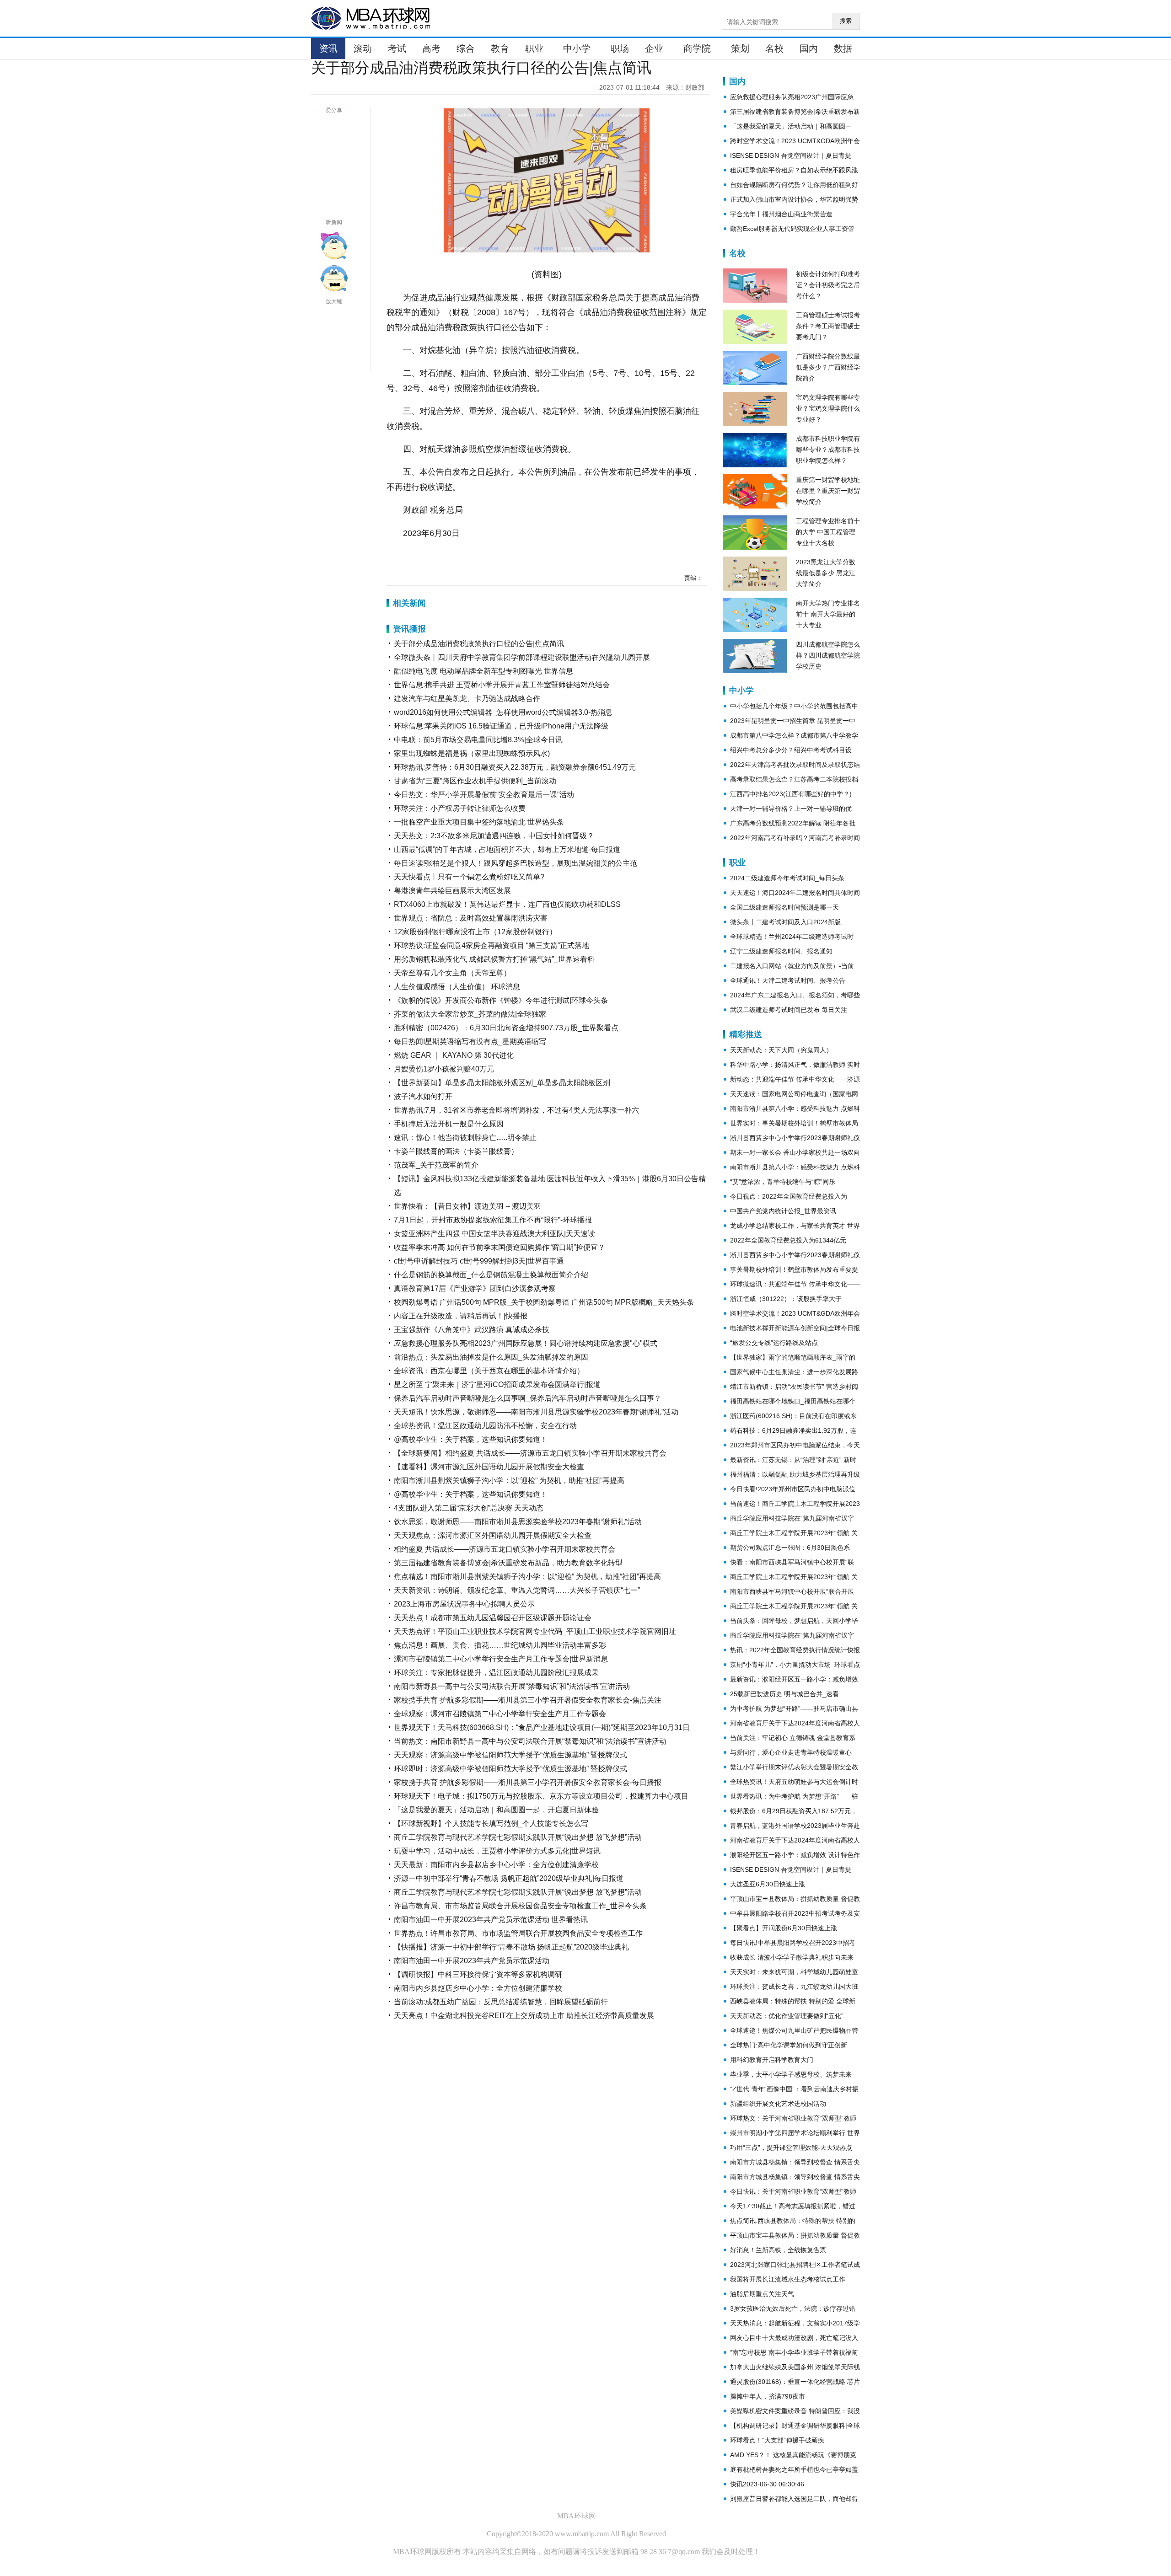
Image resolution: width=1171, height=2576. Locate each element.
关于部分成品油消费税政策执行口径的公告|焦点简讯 (479, 644)
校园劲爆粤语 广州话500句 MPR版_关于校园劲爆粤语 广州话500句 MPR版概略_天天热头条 (544, 1302)
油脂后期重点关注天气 (762, 2294)
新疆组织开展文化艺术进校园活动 (778, 2104)
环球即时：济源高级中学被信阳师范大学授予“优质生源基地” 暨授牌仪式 (510, 1769)
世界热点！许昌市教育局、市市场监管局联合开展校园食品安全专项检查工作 (518, 1933)
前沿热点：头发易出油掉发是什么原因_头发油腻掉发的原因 (491, 1357)
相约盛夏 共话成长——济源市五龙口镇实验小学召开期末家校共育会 (505, 1549)
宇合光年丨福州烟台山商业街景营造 (781, 214)
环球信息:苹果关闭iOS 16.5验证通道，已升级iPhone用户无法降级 (501, 726)
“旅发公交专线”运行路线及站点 (774, 1343)
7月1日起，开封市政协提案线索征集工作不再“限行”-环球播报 (493, 1220)
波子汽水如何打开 (423, 1096)
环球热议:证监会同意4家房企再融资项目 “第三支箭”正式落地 (491, 945)
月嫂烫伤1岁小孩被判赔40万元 (444, 1069)
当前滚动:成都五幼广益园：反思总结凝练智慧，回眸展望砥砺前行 (501, 2002)
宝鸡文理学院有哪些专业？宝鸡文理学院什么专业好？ (828, 408)
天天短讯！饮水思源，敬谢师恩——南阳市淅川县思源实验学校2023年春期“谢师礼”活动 (536, 1412)
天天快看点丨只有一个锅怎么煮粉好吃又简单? (469, 877)
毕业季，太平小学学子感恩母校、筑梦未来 (791, 2074)
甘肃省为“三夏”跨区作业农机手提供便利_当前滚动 (475, 781)
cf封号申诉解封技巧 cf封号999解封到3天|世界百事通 (479, 1261)
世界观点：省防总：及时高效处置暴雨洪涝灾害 (471, 918)
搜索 (846, 21)
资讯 (328, 48)
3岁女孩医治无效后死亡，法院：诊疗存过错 (793, 2308)
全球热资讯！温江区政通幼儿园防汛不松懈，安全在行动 (485, 1426)
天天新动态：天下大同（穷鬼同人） (781, 1050)
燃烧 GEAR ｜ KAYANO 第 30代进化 (454, 1055)
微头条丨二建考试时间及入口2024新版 (785, 922)
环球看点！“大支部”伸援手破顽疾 (777, 2440)
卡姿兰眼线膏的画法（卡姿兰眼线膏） (456, 1151)
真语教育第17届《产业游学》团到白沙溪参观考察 (475, 1288)
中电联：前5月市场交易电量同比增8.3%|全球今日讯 (478, 740)
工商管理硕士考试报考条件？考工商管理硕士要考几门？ (828, 326)
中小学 (577, 48)
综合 (466, 48)
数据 (843, 48)
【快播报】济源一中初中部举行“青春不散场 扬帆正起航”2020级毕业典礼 (511, 1947)
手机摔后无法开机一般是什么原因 (449, 1124)
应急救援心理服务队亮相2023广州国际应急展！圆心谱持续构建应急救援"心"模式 (526, 1343)
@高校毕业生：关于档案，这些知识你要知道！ (471, 1439)
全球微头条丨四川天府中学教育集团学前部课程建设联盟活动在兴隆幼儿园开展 (522, 657)
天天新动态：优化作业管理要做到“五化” (787, 2016)
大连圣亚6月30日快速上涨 (768, 1884)
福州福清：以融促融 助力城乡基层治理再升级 (795, 1474)
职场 (620, 48)
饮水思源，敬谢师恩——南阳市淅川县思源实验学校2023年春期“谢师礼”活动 (518, 1522)
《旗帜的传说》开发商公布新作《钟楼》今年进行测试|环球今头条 (501, 1000)
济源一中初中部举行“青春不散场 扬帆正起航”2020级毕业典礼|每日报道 (509, 1878)
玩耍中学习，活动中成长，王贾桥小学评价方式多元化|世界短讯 (497, 1851)
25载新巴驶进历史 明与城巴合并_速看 (784, 1694)
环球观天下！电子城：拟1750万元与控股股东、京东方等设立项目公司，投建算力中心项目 (541, 1796)
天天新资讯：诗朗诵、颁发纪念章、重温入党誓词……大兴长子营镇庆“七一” (517, 1590)
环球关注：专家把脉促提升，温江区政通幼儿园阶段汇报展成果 (496, 1673)
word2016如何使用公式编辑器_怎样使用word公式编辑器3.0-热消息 (503, 712)
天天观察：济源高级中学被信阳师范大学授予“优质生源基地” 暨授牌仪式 (510, 1755)
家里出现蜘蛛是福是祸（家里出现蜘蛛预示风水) (472, 753)
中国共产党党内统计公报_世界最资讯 (783, 1211)
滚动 (363, 48)
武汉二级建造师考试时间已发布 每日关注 (789, 1010)
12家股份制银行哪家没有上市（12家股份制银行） (475, 932)
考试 (397, 48)
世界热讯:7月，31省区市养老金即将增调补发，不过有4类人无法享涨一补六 (516, 1110)
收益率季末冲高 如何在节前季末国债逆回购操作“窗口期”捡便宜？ (500, 1247)
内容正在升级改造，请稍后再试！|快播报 (461, 1316)
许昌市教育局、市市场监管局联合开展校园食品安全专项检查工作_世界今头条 (520, 1906)
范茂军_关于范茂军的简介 (436, 1165)
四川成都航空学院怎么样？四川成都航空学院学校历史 (828, 655)
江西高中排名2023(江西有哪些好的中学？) (791, 794)
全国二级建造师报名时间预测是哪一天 (784, 907)
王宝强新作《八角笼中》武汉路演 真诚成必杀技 (472, 1330)
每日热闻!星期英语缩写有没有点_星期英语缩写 (470, 1042)
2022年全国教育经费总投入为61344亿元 (788, 1240)
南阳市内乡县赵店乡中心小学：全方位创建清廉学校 (478, 1988)
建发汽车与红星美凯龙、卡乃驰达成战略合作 (467, 699)
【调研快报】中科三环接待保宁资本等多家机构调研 (478, 1974)
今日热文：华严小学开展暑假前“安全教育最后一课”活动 (484, 795)
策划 (740, 48)
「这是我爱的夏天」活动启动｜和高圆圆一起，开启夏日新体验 (496, 1810)
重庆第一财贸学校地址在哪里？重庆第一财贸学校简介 (828, 491)
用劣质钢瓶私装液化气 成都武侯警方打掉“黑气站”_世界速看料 (494, 959)
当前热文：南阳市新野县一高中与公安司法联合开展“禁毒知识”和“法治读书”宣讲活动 (530, 1741)
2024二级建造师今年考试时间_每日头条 (787, 878)
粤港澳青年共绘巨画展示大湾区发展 (452, 891)
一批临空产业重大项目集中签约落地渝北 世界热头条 (479, 822)
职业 (534, 48)
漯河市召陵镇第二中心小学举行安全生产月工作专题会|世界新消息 (501, 1659)
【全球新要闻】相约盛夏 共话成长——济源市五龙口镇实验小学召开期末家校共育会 (530, 1453)
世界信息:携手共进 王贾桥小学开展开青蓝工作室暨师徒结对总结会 (502, 685)
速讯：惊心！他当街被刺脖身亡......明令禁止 (465, 1138)
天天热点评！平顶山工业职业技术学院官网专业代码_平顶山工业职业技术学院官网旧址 (535, 1631)
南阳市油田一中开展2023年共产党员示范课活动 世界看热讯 (491, 1920)
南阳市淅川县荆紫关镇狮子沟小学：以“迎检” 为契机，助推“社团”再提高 (509, 1481)
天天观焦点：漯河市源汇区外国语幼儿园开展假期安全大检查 (493, 1535)
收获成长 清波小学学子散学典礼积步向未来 (792, 1957)
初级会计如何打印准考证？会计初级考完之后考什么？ (828, 285)
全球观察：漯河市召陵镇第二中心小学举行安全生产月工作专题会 (500, 1714)
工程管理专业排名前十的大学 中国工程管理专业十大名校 (828, 532)
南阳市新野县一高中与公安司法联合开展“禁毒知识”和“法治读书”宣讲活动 (512, 1686)
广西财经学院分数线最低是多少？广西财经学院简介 (828, 367)
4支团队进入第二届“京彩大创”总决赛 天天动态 (469, 1508)
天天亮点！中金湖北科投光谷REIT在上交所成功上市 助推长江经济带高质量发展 (524, 2016)
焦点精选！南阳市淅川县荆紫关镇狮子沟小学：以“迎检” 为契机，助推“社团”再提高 (527, 1577)
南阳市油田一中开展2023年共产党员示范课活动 (472, 1961)
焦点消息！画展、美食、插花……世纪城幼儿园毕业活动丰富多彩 (500, 1645)
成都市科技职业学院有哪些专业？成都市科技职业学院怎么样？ (828, 450)
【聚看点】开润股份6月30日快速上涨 (784, 1928)
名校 (774, 48)
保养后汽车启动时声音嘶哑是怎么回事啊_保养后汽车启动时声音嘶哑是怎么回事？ (528, 1398)
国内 (809, 48)
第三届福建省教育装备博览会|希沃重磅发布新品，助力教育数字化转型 (508, 1563)
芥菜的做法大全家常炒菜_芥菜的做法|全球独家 (470, 1014)
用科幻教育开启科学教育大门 (772, 2060)
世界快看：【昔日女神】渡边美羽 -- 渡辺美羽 (467, 1206)
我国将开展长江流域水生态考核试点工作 (788, 2279)
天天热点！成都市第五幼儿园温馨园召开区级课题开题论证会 (493, 1618)
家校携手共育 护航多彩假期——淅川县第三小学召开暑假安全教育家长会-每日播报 (528, 1782)
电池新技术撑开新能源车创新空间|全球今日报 (795, 1328)
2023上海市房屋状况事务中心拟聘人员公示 (464, 1604)
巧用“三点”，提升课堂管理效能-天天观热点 (791, 2148)
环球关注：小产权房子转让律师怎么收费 (460, 808)
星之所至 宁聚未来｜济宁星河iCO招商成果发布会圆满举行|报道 (497, 1384)
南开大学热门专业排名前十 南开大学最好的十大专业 (828, 614)
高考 (431, 48)
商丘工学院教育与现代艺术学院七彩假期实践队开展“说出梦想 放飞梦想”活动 (518, 1837)
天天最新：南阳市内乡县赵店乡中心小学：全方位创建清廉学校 (496, 1865)
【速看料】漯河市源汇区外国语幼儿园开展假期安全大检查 (489, 1467)
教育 (500, 48)
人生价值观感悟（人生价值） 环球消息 (457, 987)
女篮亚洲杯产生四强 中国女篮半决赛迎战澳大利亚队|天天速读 (494, 1234)
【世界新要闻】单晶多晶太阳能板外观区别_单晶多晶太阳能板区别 (502, 1083)
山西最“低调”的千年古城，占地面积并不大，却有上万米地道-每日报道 (507, 849)
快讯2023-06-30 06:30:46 (767, 2484)
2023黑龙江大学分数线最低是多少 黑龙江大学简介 (826, 573)
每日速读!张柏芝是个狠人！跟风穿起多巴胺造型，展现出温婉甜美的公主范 (516, 863)
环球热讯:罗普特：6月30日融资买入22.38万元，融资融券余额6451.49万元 (515, 767)
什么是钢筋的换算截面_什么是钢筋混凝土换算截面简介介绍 (491, 1275)
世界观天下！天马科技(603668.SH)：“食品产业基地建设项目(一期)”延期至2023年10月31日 (542, 1727)
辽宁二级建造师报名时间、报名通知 (781, 951)
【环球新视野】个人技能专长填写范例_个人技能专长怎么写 (491, 1824)
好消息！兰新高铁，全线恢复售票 (778, 2250)
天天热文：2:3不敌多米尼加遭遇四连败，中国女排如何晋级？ (494, 836)
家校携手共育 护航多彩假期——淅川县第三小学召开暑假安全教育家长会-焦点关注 (528, 1700)
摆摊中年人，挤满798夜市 (768, 2396)
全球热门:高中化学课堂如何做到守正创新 (789, 2045)
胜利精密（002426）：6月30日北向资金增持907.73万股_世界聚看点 (506, 1028)
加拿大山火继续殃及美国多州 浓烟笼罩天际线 (795, 2367)
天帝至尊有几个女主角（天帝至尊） (452, 973)
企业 (654, 48)
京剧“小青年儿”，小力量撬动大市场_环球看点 (795, 1665)
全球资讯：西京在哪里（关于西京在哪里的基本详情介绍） (489, 1371)
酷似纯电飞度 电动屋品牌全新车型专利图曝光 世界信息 (483, 671)
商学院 (697, 48)
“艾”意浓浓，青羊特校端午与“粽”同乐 (783, 1182)
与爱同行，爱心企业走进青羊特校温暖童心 (791, 1752)
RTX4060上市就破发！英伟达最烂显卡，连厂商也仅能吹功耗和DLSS (507, 904)
